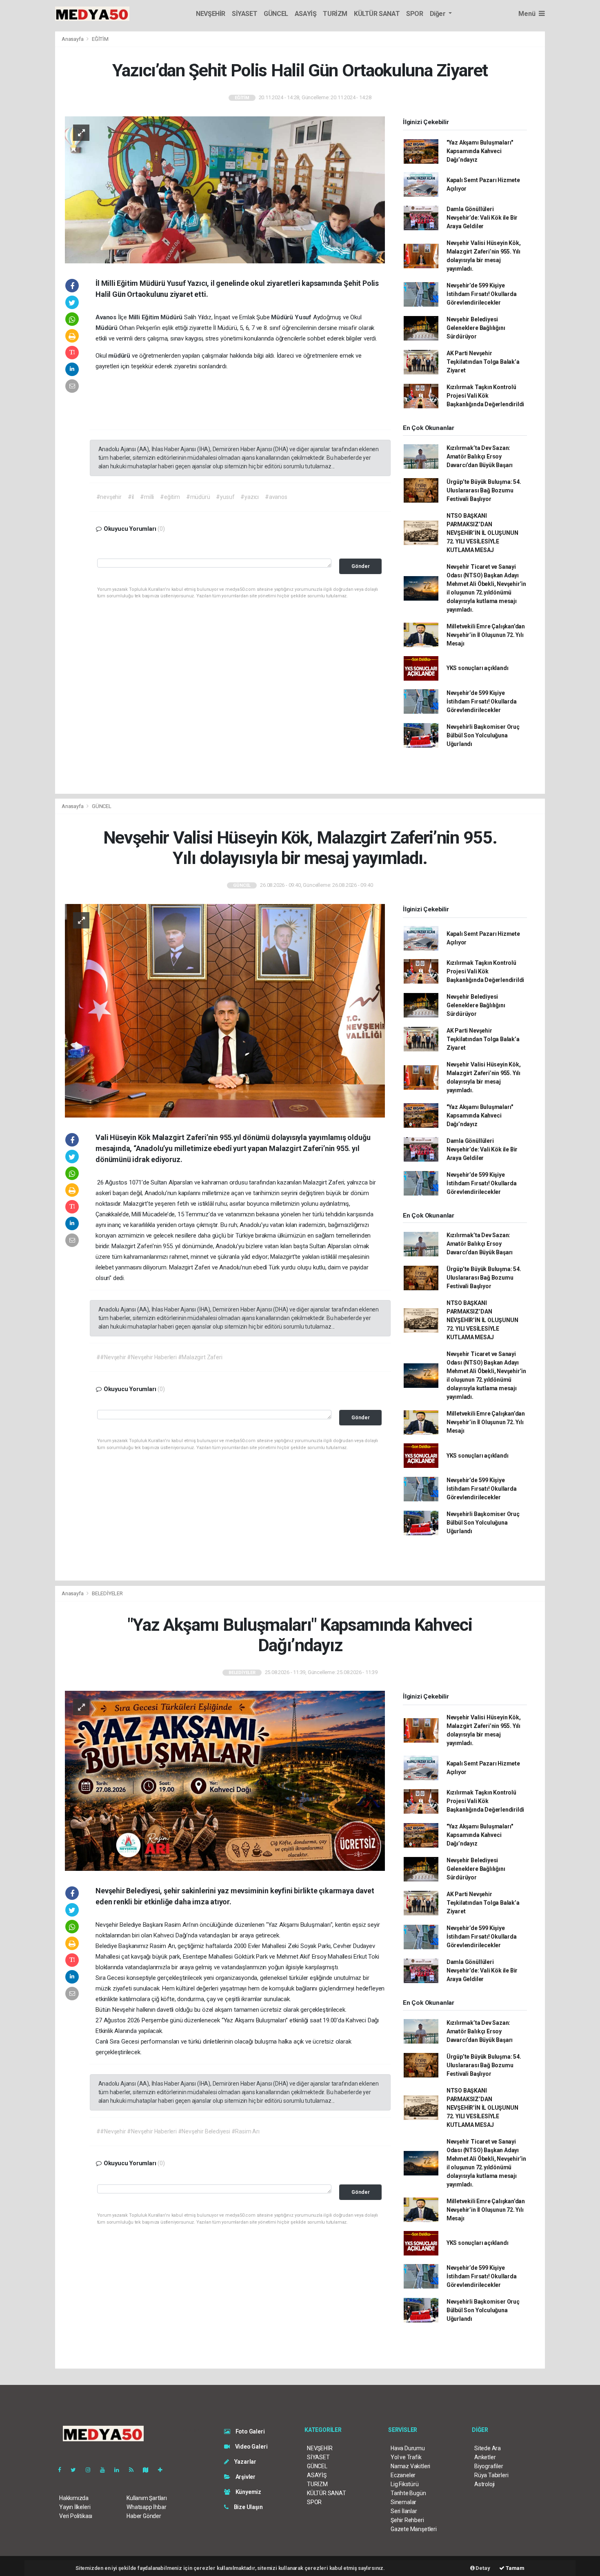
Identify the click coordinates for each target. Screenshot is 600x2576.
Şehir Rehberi (407, 2520)
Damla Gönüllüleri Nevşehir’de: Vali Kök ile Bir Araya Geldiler (482, 218)
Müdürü (172, 317)
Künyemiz (248, 2492)
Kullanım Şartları (147, 2498)
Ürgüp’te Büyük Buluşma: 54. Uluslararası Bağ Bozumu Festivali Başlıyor (484, 490)
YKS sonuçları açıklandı (478, 668)
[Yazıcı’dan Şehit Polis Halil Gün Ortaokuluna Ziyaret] (225, 189)
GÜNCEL (276, 14)
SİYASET (244, 14)
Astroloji (484, 2484)
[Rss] (134, 2470)
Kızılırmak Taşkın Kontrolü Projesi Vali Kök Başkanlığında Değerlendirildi (485, 396)
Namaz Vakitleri (410, 2466)
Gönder (361, 566)
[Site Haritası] (149, 2470)
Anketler (485, 2457)
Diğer (439, 14)
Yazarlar (245, 2462)
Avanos (107, 317)
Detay (482, 2568)
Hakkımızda (74, 2498)
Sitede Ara (488, 2448)
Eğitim (151, 317)
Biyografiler (489, 2466)
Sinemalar (403, 2502)
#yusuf (225, 497)
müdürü (120, 356)
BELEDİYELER (107, 1593)
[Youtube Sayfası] (106, 2470)
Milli (135, 317)
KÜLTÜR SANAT (377, 14)
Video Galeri (251, 2447)
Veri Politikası (76, 2516)
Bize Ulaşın (248, 2507)
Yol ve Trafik (406, 2457)
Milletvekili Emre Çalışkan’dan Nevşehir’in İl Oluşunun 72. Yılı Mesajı (486, 635)
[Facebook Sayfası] (63, 2470)
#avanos (276, 497)
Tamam (514, 2568)
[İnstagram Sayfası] (91, 2470)
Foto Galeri (250, 2431)
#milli (147, 497)
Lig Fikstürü (405, 2484)
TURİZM (335, 14)
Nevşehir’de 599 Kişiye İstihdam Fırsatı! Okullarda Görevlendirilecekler (482, 294)
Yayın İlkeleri (75, 2507)
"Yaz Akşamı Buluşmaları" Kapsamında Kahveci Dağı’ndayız (480, 151)
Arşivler (245, 2477)
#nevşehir (109, 497)
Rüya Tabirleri (491, 2475)
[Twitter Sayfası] (77, 2470)
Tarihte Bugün (408, 2493)
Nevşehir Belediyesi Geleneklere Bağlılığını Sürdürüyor (476, 328)
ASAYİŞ (306, 14)
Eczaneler (403, 2475)
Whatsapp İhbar (146, 2507)
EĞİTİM (100, 39)
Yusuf (304, 317)
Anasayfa (73, 39)
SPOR (414, 14)
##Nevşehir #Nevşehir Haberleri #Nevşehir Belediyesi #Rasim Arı (178, 2131)
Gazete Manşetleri (414, 2529)
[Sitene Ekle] (163, 2470)
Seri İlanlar (404, 2511)
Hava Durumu (408, 2448)
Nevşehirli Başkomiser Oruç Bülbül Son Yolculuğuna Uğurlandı (483, 735)
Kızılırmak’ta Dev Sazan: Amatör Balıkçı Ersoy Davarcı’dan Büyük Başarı (480, 456)
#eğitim (170, 497)
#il (131, 497)
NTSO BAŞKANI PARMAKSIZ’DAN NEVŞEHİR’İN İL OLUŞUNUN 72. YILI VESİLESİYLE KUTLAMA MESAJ (482, 533)
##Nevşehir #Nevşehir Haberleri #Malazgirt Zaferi (159, 1357)
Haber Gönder (144, 2516)
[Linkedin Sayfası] (120, 2470)
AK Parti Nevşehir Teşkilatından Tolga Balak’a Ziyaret (483, 362)
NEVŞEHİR (211, 14)
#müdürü (198, 497)
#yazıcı (250, 497)
